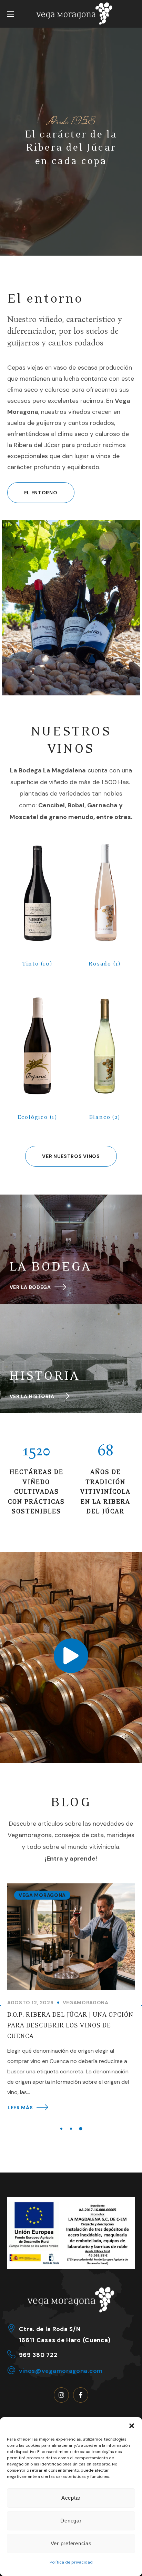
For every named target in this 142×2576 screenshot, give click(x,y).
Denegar (71, 2521)
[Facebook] (81, 2395)
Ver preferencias (71, 2543)
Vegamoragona (85, 2003)
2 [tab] (71, 2129)
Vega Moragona (42, 1895)
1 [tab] (61, 2128)
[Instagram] (61, 2395)
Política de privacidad (71, 2562)
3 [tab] (81, 2129)
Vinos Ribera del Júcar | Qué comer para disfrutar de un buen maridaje (71, 2026)
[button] (132, 2426)
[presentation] (61, 2129)
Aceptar (71, 2498)
